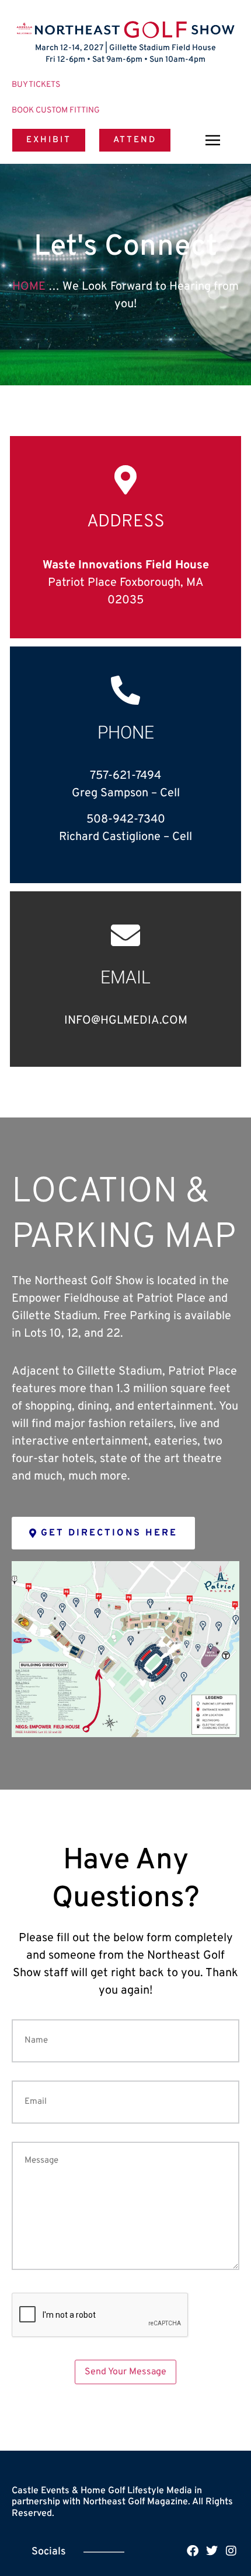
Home (29, 287)
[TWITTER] (212, 2551)
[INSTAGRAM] (231, 2551)
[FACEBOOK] (193, 2551)
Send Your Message (125, 2372)
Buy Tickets (36, 85)
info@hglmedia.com (126, 1021)
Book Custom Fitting (56, 110)
